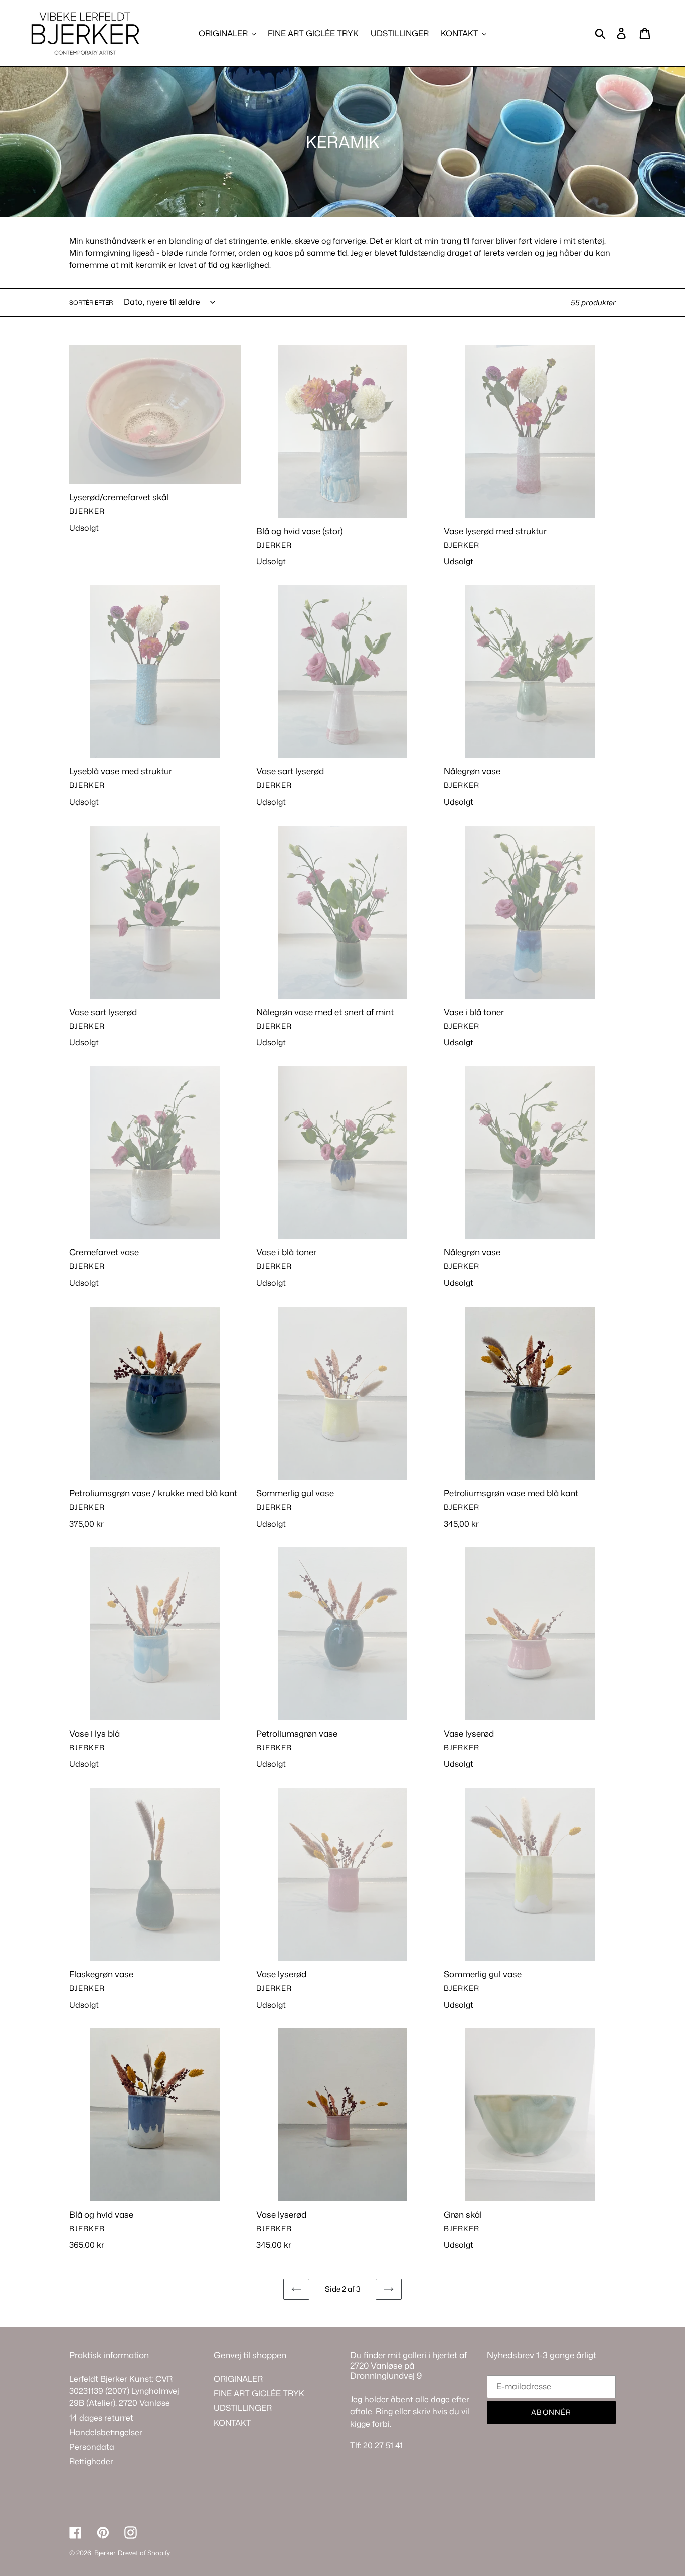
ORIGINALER (238, 2379)
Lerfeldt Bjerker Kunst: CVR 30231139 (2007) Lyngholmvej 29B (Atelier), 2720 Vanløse (124, 2391)
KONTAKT (232, 2423)
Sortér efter (91, 303)
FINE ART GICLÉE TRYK (259, 2393)
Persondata (92, 2447)
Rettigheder (91, 2461)
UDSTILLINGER (243, 2408)
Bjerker (105, 2553)
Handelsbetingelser (106, 2432)
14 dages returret (101, 2418)
